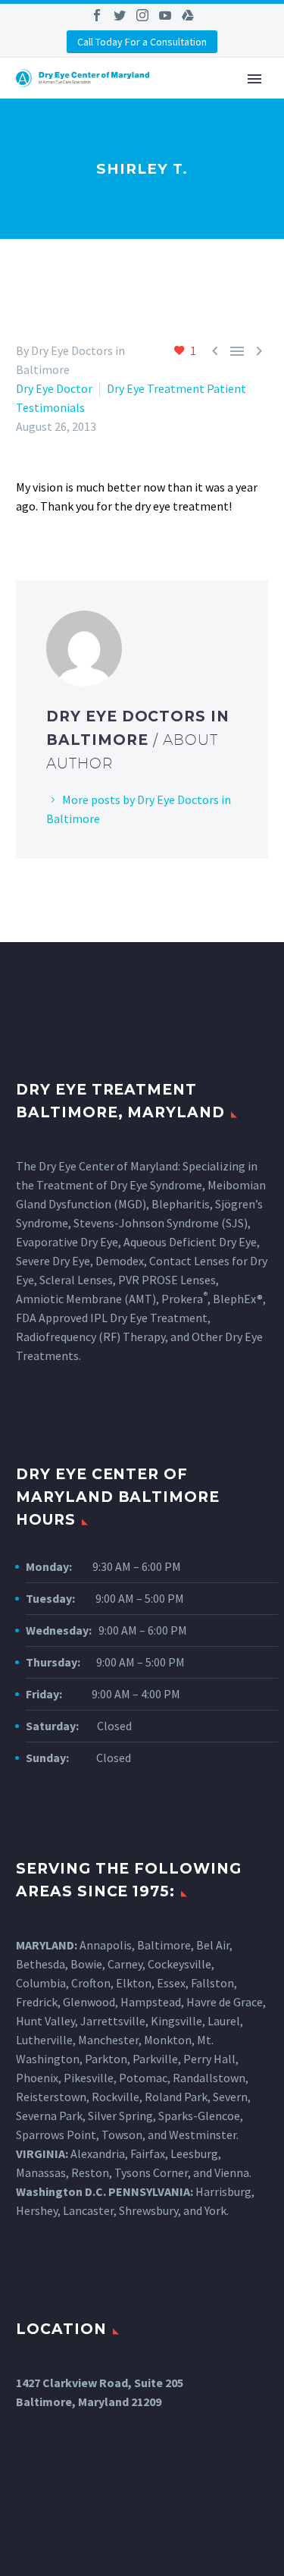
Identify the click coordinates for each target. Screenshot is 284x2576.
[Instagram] (142, 15)
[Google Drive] (188, 15)
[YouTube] (165, 15)
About (206, 99)
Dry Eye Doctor (54, 388)
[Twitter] (120, 15)
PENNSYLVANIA (149, 2191)
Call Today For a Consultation (142, 42)
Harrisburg (223, 2191)
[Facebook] (97, 15)
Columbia (41, 1983)
